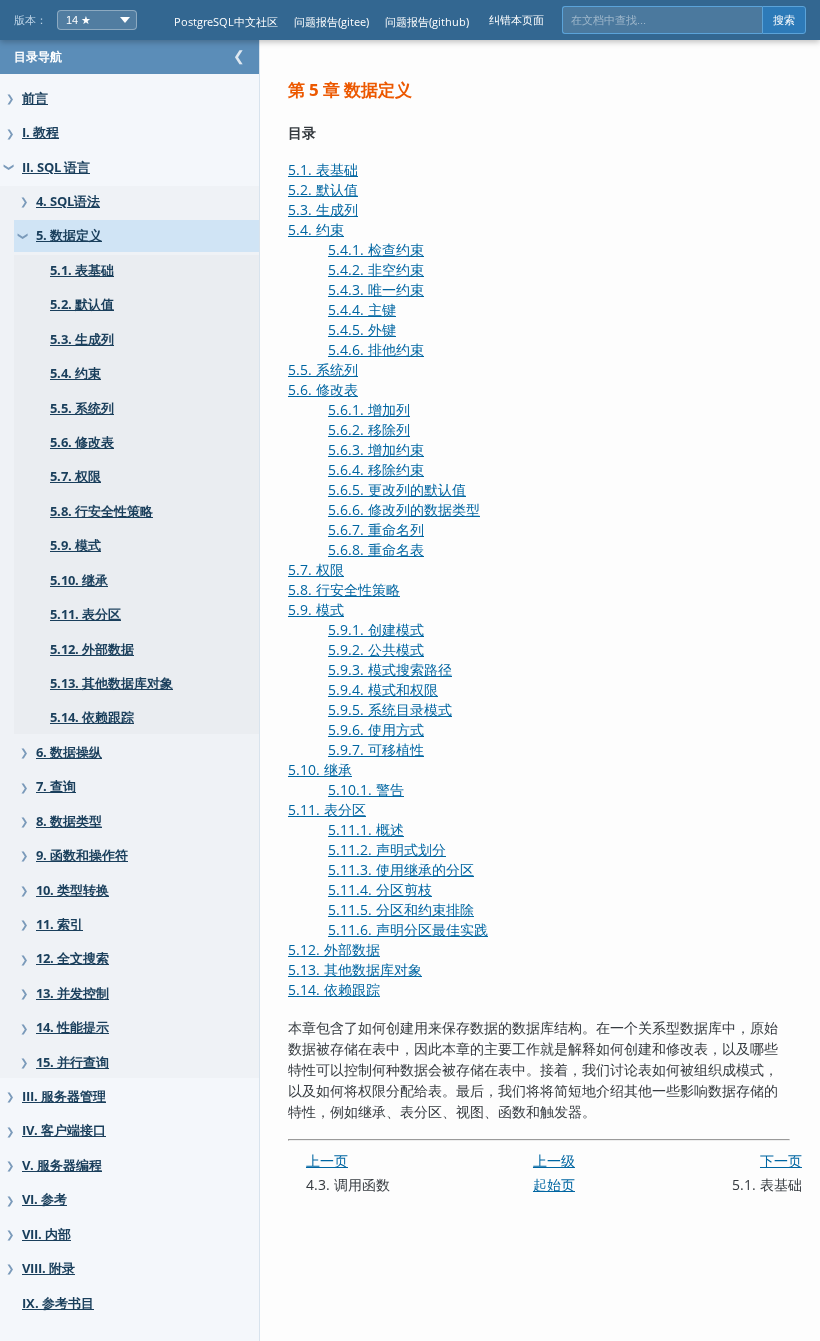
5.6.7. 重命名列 (376, 529)
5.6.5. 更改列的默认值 (397, 489)
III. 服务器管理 (64, 1096)
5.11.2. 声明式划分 (387, 849)
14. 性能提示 (72, 1027)
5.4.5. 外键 (362, 329)
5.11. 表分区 (85, 614)
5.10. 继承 (79, 580)
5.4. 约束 (75, 373)
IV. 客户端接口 (64, 1130)
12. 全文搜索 (72, 958)
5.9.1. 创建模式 (376, 629)
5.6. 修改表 (82, 442)
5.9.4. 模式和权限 (383, 689)
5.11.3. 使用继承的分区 (401, 869)
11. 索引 (59, 924)
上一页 (327, 1160)
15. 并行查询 (72, 1062)
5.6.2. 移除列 (369, 429)
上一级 (554, 1160)
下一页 (781, 1160)
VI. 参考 (44, 1199)
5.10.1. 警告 (366, 789)
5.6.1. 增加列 (369, 409)
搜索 (784, 20)
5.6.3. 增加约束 (376, 449)
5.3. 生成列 (82, 339)
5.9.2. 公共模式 (376, 649)
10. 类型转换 (72, 890)
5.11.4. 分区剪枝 (380, 889)
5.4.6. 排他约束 (376, 349)
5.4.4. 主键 (362, 309)
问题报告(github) (427, 21)
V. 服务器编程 (62, 1165)
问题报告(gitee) (331, 21)
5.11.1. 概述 (366, 829)
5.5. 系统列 (82, 408)
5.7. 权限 (75, 476)
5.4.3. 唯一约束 (376, 289)
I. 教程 (40, 132)
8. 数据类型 (69, 821)
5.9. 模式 (75, 545)
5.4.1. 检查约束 (376, 249)
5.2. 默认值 (82, 304)
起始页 (554, 1184)
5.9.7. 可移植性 (376, 749)
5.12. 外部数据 (92, 649)
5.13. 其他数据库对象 (111, 683)
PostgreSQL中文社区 (226, 21)
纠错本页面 (516, 19)
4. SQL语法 (68, 201)
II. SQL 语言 (56, 167)
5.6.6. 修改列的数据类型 (404, 509)
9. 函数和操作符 (82, 855)
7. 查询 (56, 786)
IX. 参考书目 (58, 1303)
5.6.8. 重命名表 (376, 549)
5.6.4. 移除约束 (376, 469)
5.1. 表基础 (82, 270)
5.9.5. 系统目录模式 (390, 709)
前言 (35, 98)
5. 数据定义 (69, 235)
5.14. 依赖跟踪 (92, 717)
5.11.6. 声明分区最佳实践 (408, 929)
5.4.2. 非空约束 (376, 269)
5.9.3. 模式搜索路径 (390, 669)
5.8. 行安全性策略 (101, 511)
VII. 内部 (46, 1234)
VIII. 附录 (48, 1268)
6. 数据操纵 (69, 752)
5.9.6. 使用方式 (376, 729)
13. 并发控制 (72, 993)
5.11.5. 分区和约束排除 (401, 909)
